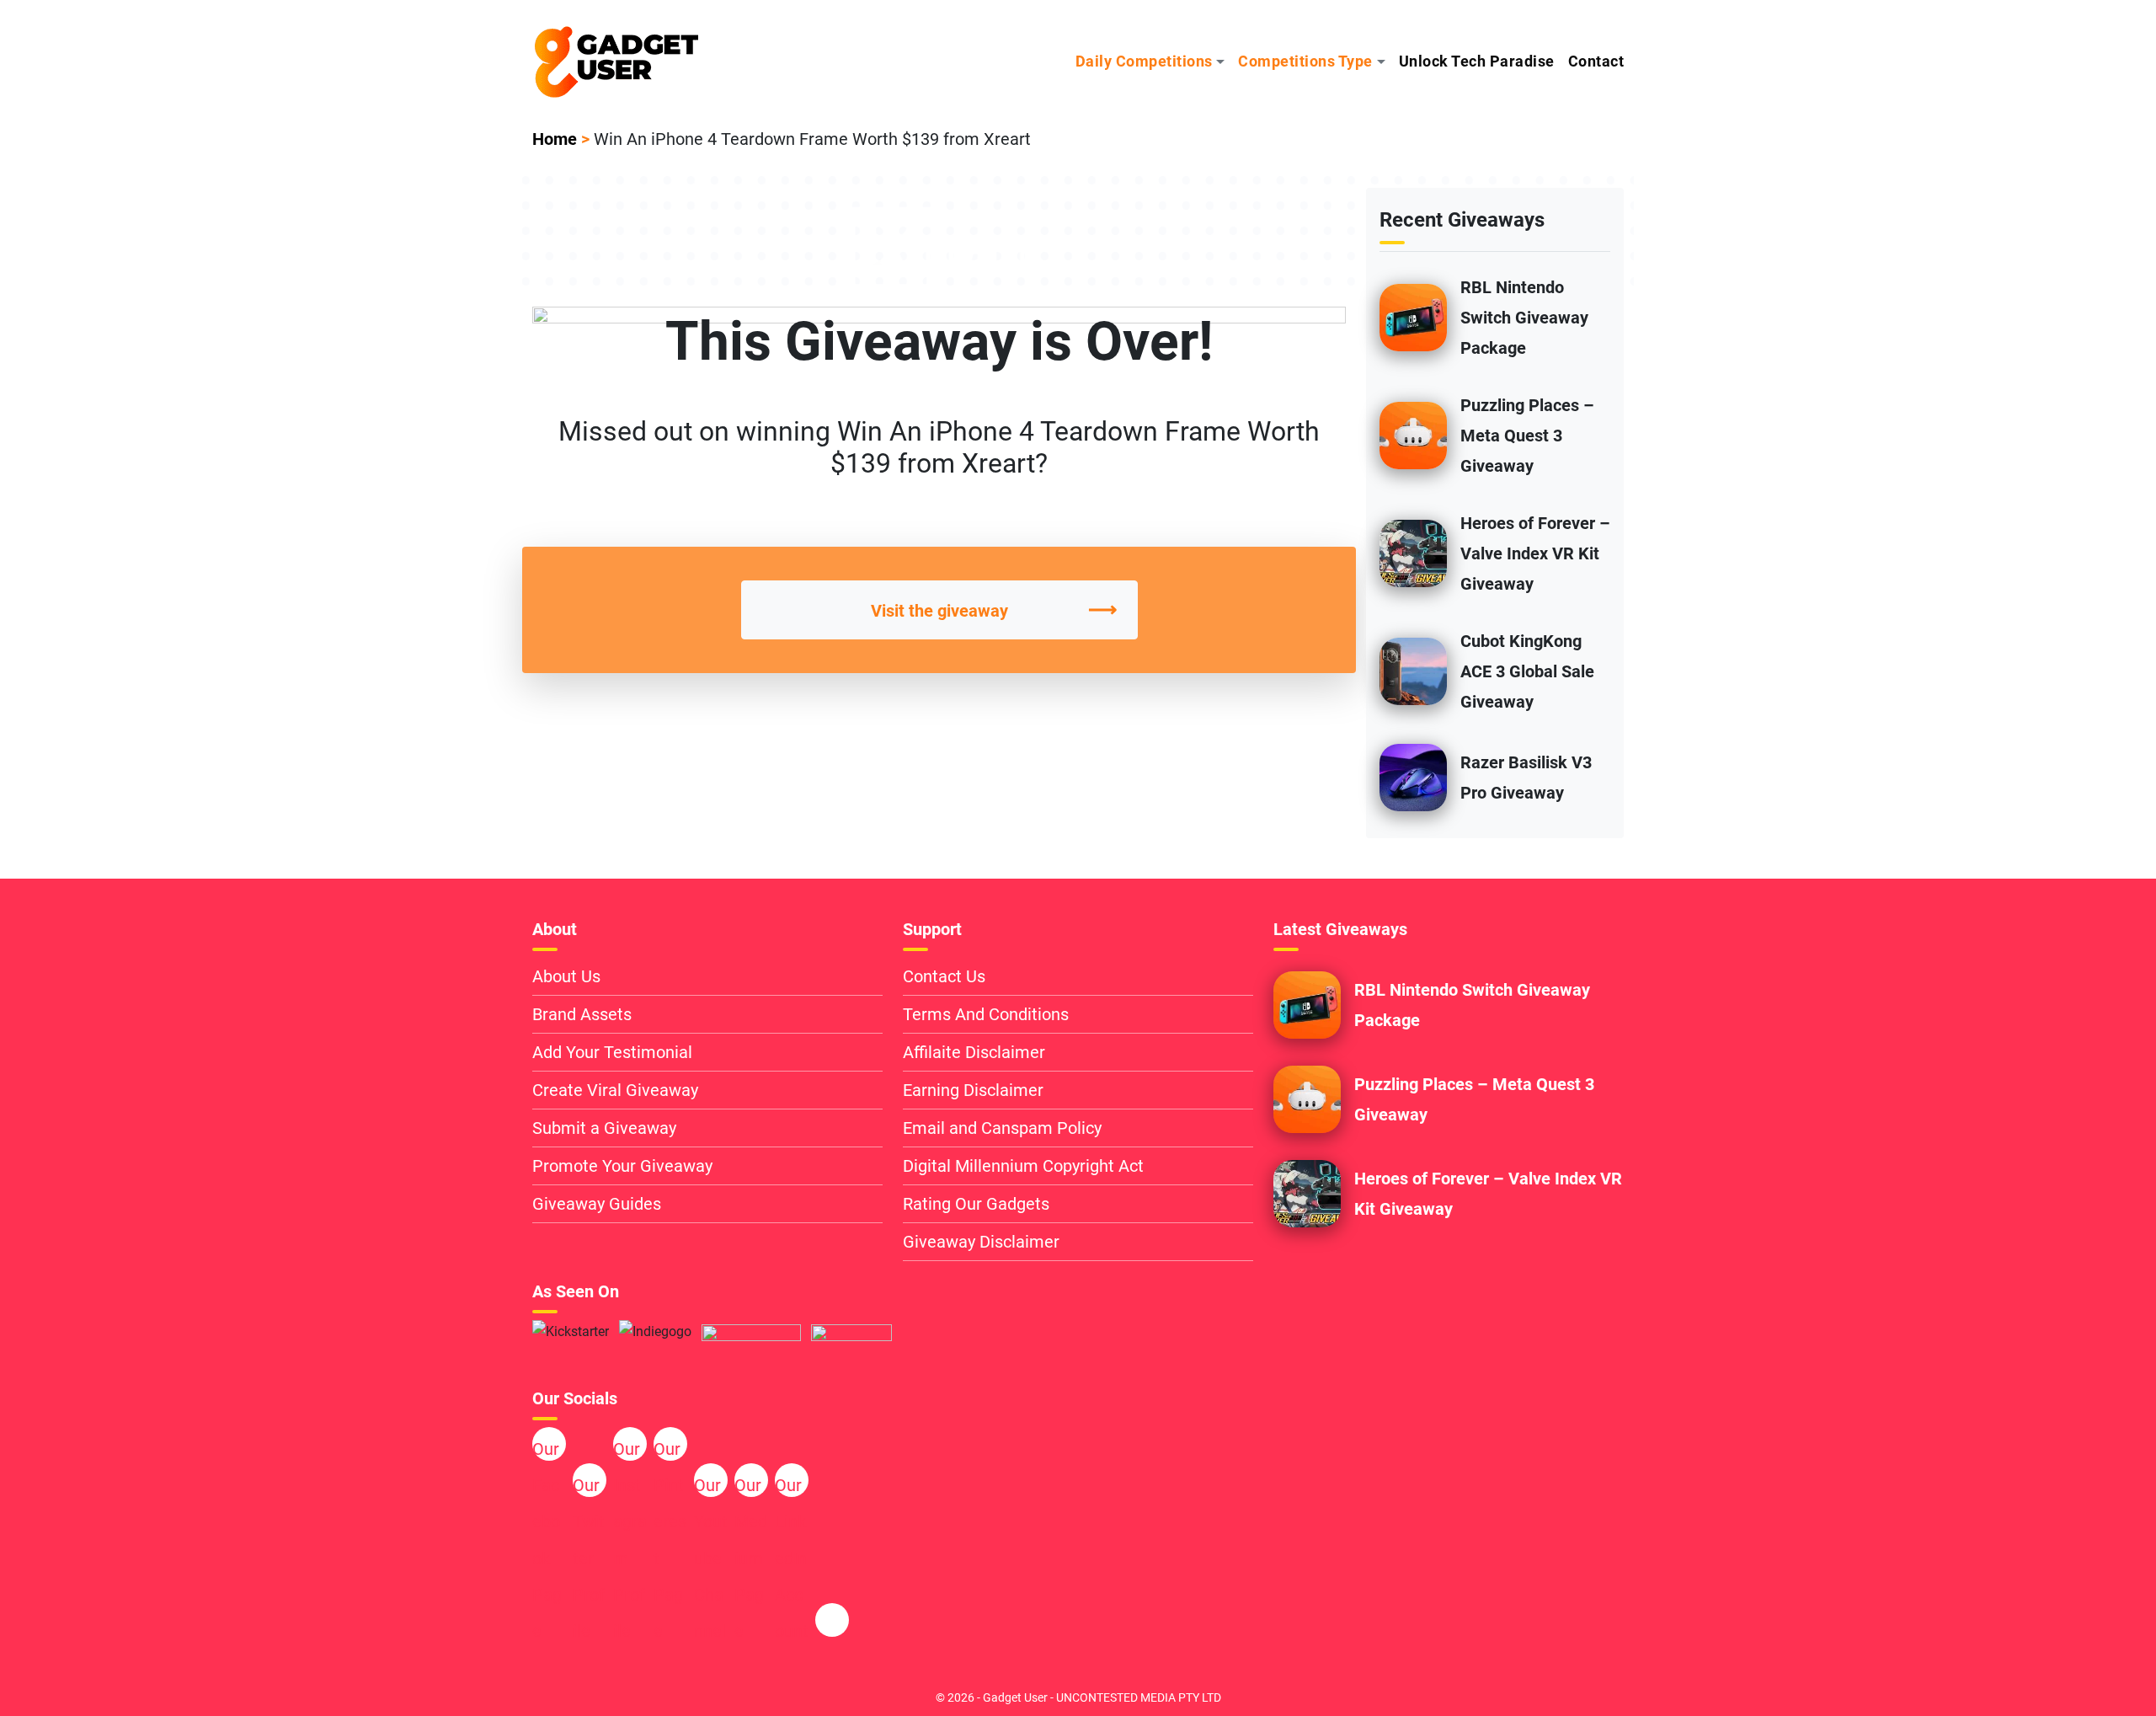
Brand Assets (582, 1014)
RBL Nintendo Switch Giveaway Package (1524, 318)
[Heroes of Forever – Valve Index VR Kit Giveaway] (1413, 552)
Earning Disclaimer (973, 1090)
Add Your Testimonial (612, 1052)
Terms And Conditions (986, 1014)
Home (555, 139)
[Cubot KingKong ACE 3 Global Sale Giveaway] (1413, 670)
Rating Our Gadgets (976, 1204)
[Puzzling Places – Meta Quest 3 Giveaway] (1413, 434)
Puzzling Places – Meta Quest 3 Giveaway (1527, 436)
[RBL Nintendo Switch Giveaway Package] (1413, 316)
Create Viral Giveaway (615, 1090)
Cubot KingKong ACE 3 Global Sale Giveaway (1527, 671)
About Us (566, 976)
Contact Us (944, 976)
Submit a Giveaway (604, 1128)
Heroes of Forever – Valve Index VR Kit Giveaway (1535, 553)
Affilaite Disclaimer (974, 1052)
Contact (1596, 61)
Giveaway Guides (597, 1204)
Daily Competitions (1144, 61)
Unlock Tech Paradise (1477, 61)
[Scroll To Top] (2032, 1675)
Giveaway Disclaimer (981, 1242)
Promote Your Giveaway (622, 1166)
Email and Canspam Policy (1002, 1128)
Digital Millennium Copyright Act (1023, 1166)
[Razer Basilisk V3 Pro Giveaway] (1413, 776)
